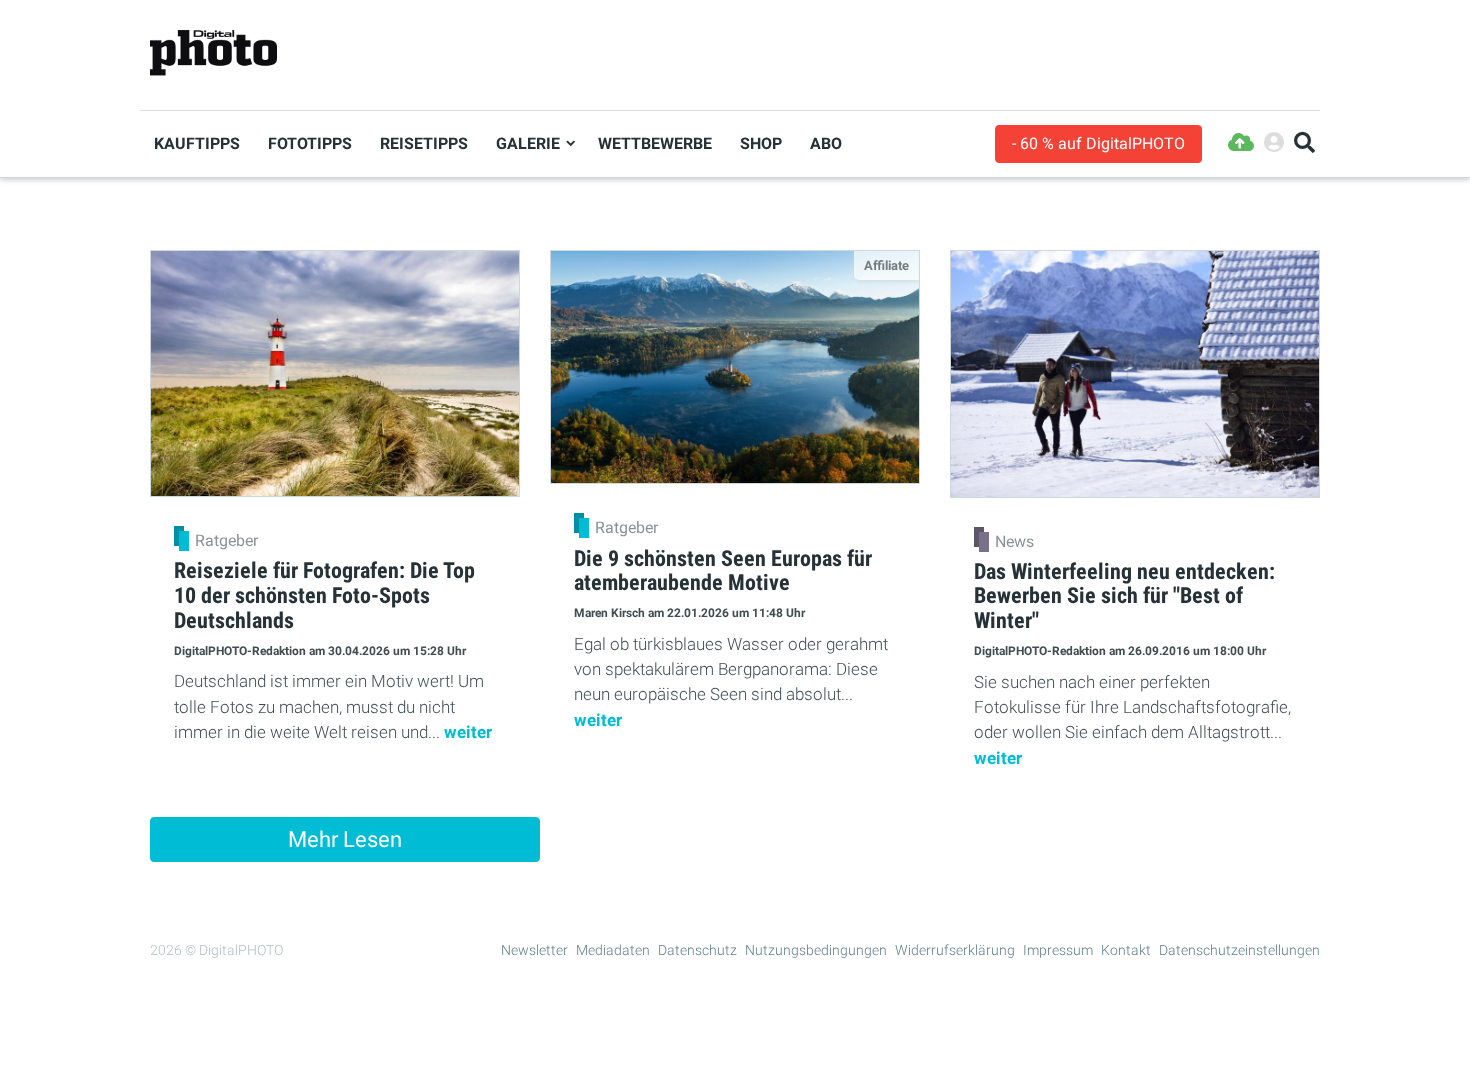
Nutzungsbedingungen (816, 950)
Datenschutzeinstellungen (1239, 950)
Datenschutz (697, 950)
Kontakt (1126, 950)
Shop (761, 143)
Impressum (1058, 950)
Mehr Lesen (345, 839)
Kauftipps (197, 143)
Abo (826, 143)
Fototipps (310, 143)
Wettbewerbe (655, 143)
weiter (468, 732)
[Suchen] (1304, 143)
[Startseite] (213, 53)
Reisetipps (424, 143)
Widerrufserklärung (955, 950)
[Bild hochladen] (1241, 143)
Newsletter (534, 950)
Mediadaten (613, 950)
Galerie (528, 143)
